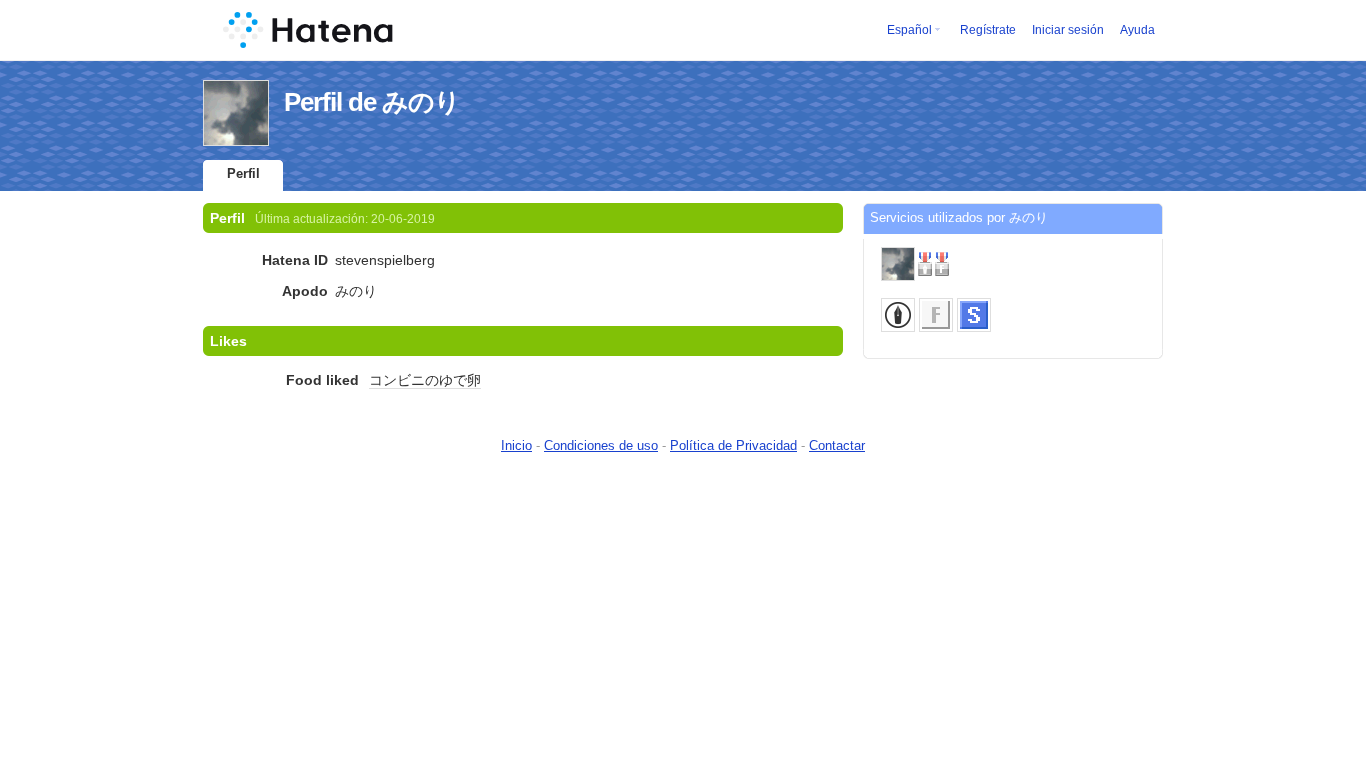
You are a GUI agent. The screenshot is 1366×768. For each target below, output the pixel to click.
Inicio (516, 445)
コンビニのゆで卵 (425, 380)
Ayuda (1137, 30)
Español (909, 30)
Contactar (837, 445)
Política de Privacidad (733, 445)
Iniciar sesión (1068, 30)
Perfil (243, 173)
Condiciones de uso (601, 445)
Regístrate (988, 30)
